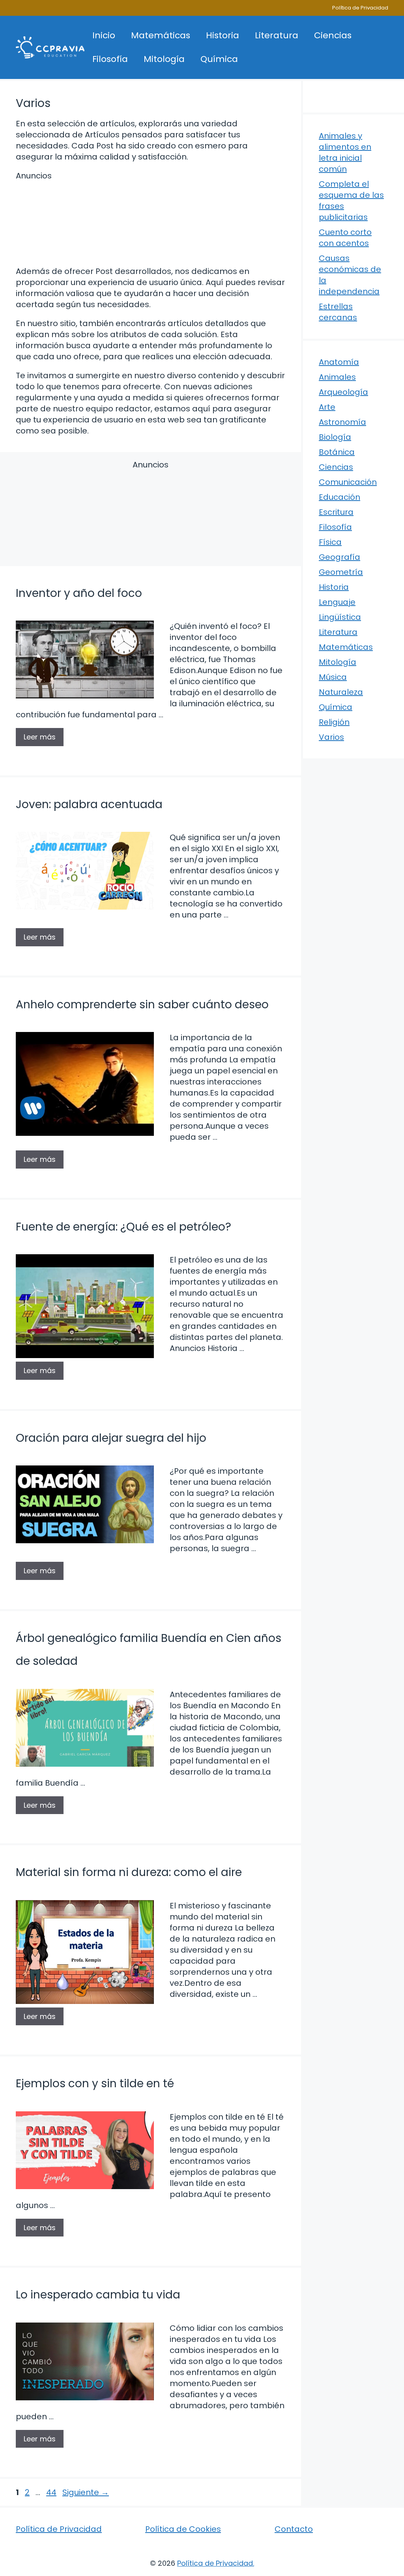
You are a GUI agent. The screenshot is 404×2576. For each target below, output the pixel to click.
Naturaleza (341, 692)
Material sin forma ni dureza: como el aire (129, 1872)
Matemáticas (161, 35)
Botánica (337, 452)
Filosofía (110, 59)
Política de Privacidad (360, 8)
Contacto (294, 2529)
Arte (327, 407)
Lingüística (340, 617)
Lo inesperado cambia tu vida (98, 2295)
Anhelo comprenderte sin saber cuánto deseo (142, 1005)
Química (219, 59)
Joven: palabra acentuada (89, 804)
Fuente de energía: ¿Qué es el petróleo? (123, 1227)
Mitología (164, 59)
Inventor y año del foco (79, 593)
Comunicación (348, 482)
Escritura (336, 512)
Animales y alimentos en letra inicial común (345, 152)
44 (52, 2492)
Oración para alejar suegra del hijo (111, 1438)
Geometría (341, 572)
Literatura (277, 35)
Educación (339, 497)
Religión (334, 722)
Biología (335, 437)
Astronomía (342, 422)
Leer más (40, 737)
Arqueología (343, 392)
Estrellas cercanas (338, 312)
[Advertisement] (151, 222)
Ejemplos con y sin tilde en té (95, 2084)
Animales (337, 377)
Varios (331, 737)
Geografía (339, 557)
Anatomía (339, 362)
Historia (223, 35)
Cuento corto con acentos (345, 238)
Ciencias (333, 35)
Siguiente (86, 2492)
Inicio (104, 35)
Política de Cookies (183, 2529)
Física (330, 542)
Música (333, 677)
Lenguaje (337, 602)
